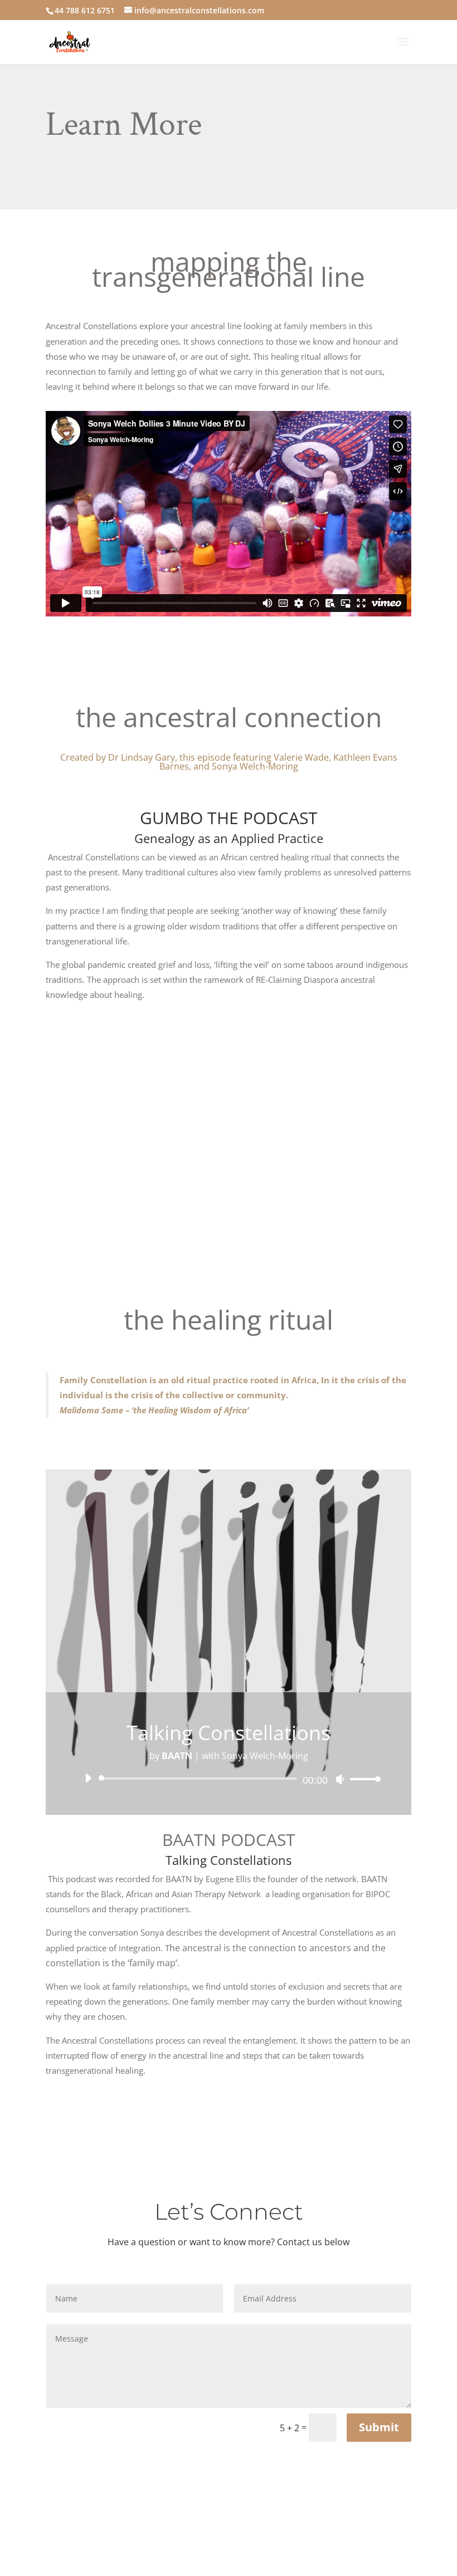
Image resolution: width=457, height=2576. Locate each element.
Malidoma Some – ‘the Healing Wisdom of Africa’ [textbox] (155, 1410)
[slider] (362, 1779)
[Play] (88, 1778)
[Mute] (340, 1779)
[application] (229, 1779)
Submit (379, 2427)
